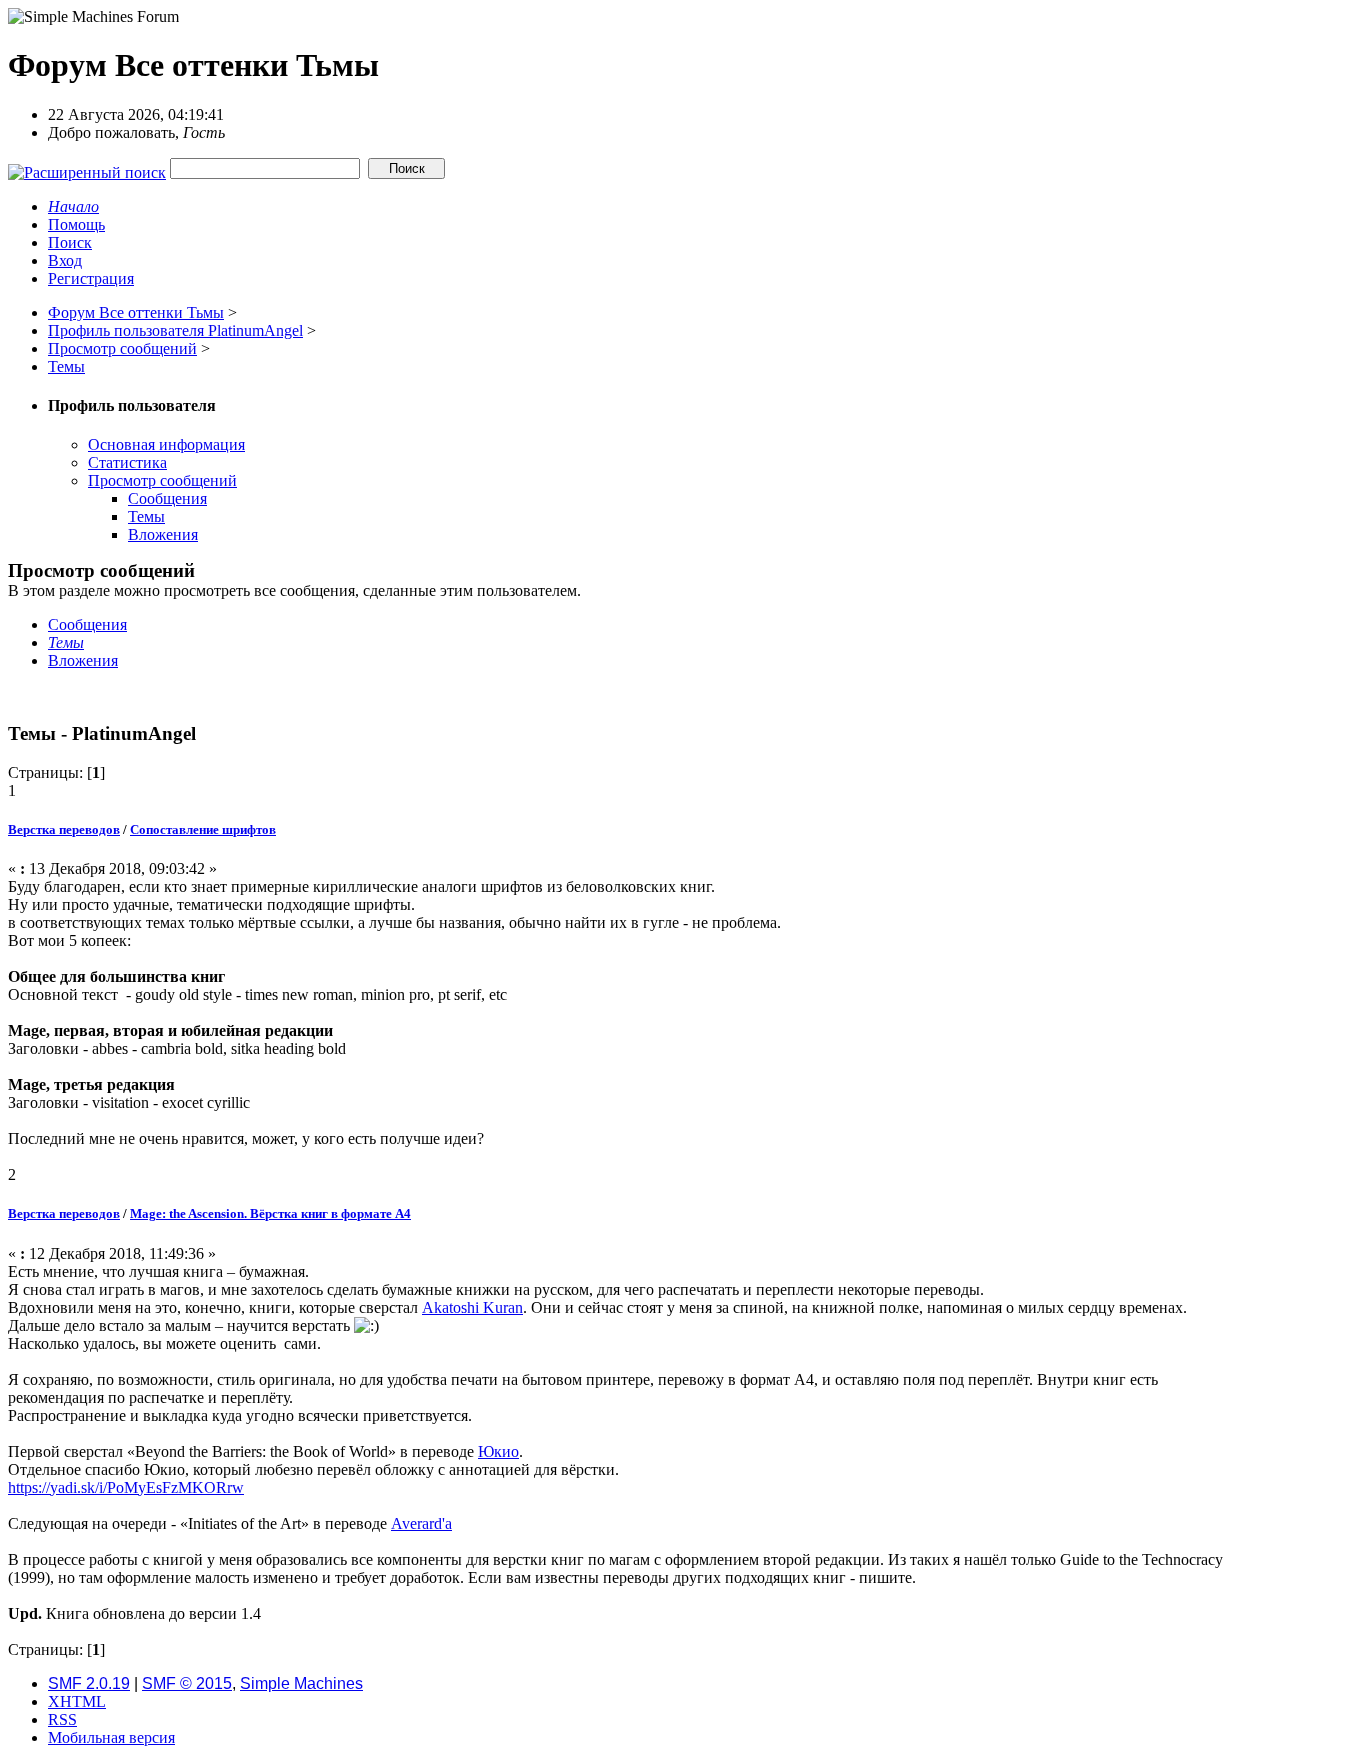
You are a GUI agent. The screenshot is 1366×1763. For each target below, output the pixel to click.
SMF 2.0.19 (89, 1683)
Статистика (127, 462)
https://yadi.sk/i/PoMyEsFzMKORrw (126, 1487)
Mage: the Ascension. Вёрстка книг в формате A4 (270, 1213)
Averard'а (421, 1523)
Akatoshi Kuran (472, 1307)
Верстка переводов (64, 829)
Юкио (498, 1451)
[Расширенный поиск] (87, 167)
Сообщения (167, 498)
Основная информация (166, 444)
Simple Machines (301, 1683)
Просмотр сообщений (162, 480)
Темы (146, 516)
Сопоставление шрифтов (203, 829)
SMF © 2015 (187, 1683)
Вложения (163, 534)
